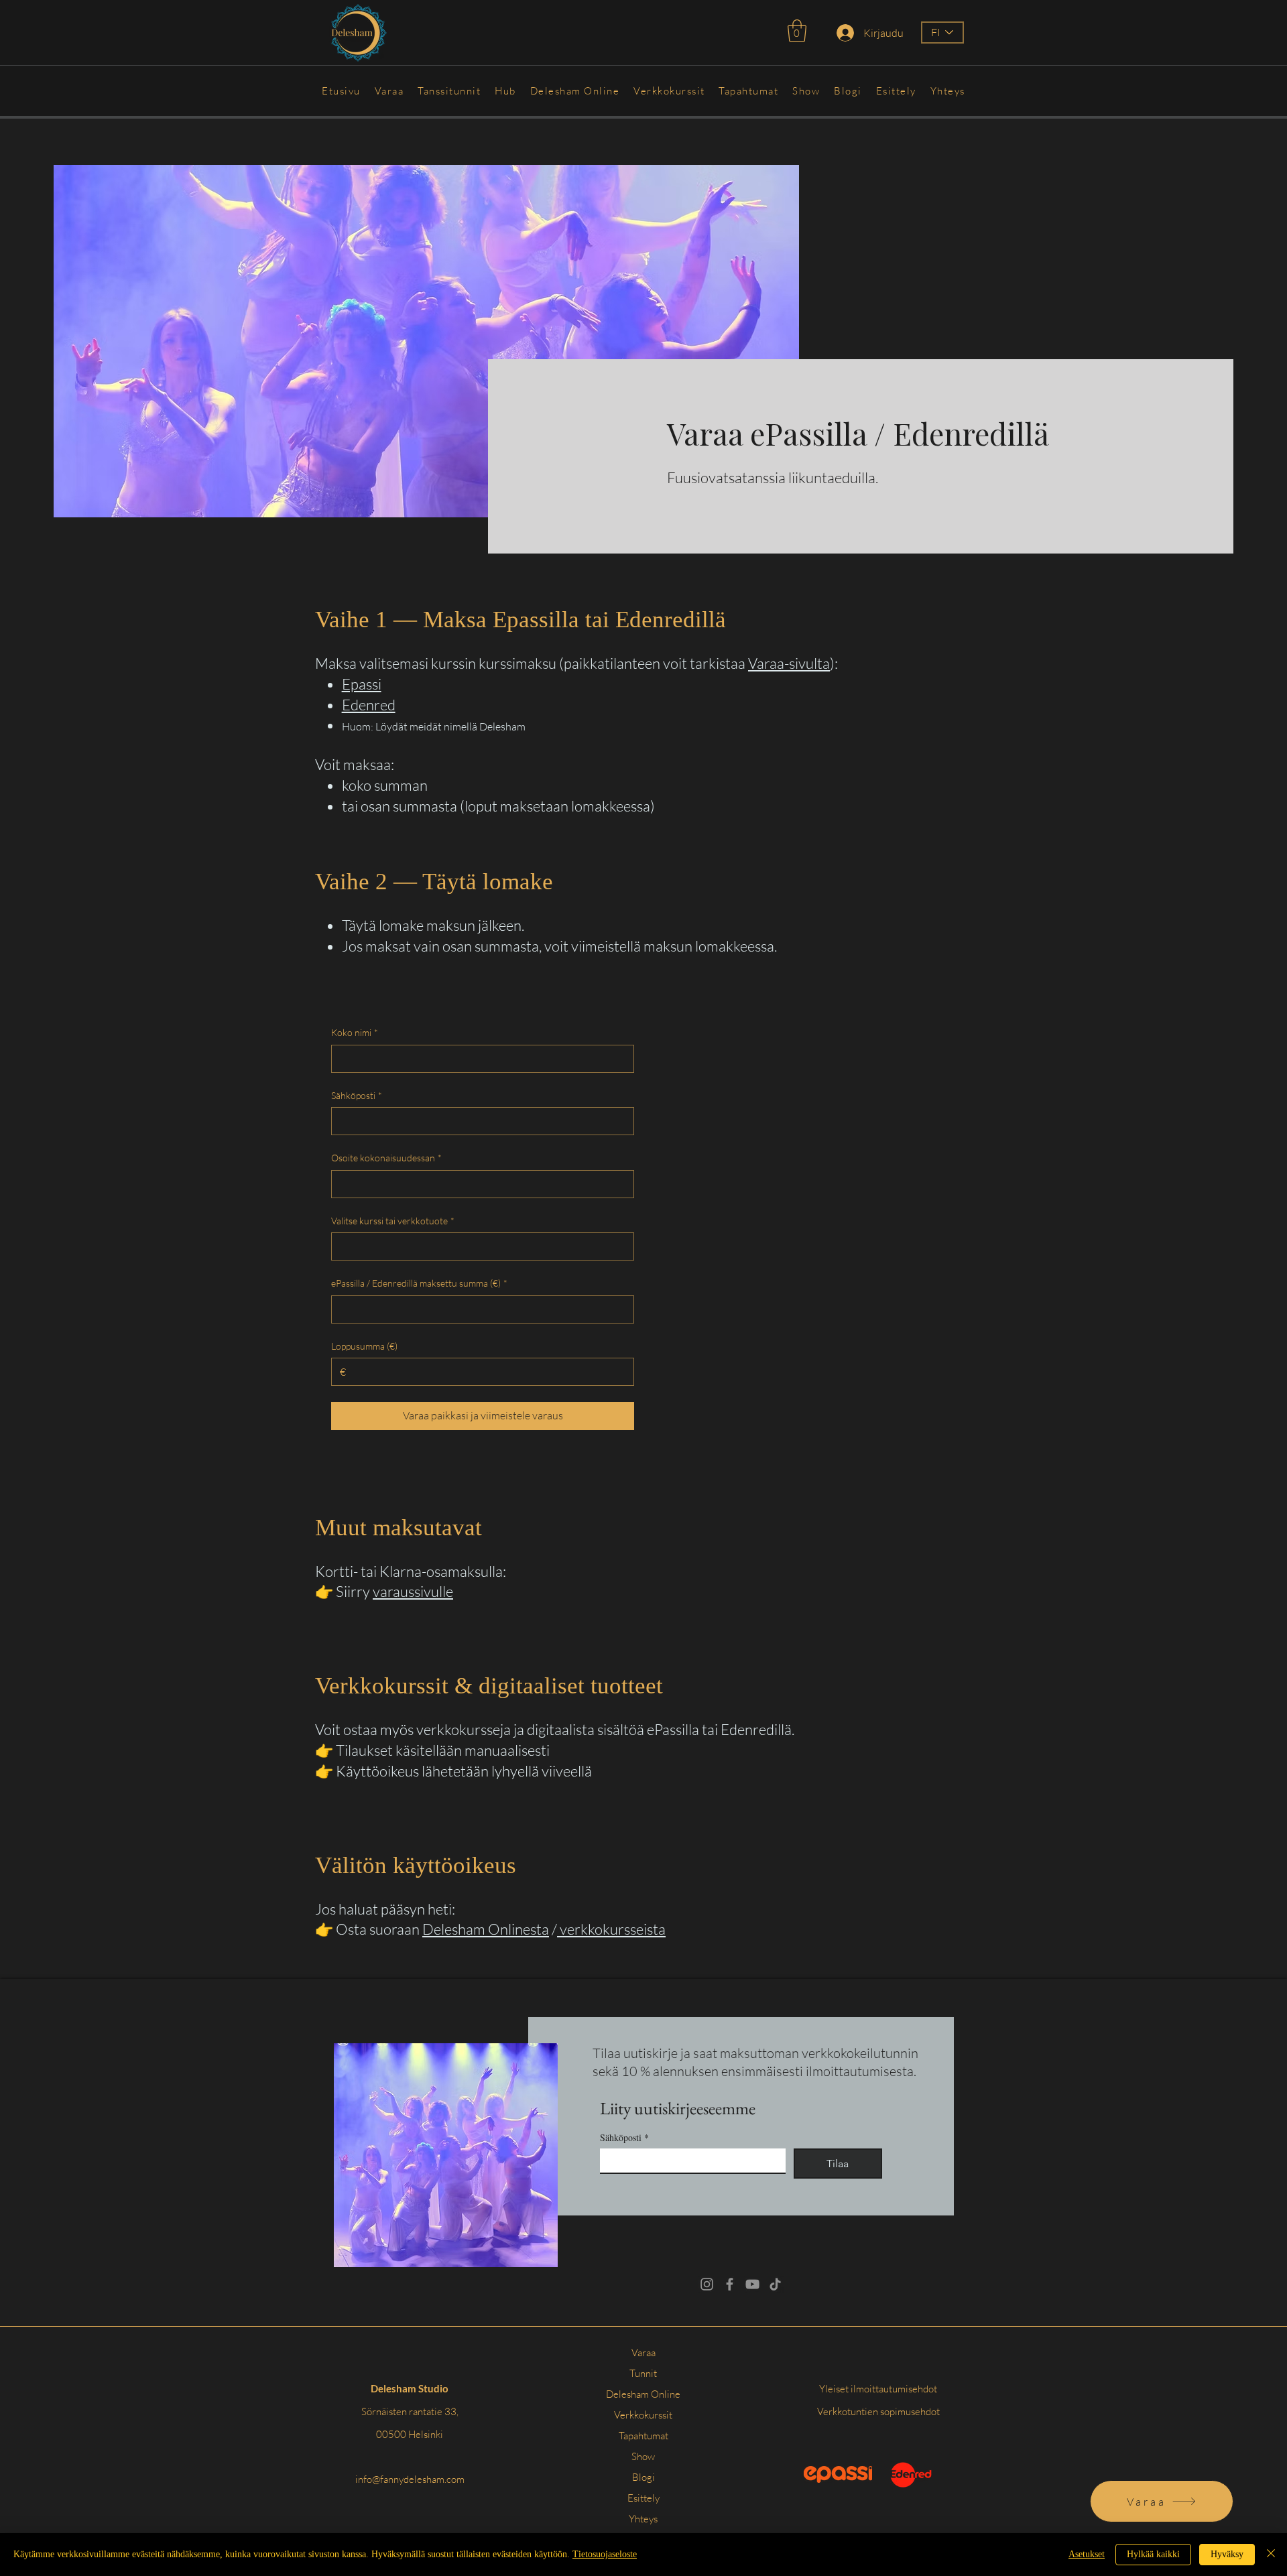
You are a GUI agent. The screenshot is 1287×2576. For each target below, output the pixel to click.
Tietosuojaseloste (605, 2554)
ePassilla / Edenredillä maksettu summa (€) (419, 1283)
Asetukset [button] (1087, 2554)
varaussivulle (413, 1591)
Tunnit (643, 2373)
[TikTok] (775, 2284)
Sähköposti (357, 1095)
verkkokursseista (611, 1929)
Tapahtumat (643, 2436)
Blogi (643, 2477)
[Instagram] (707, 2284)
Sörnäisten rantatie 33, (410, 2411)
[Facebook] (730, 2284)
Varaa (643, 2353)
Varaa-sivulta (789, 663)
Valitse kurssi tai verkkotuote (393, 1221)
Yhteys (643, 2519)
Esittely (643, 2498)
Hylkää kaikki (1153, 2554)
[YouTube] (752, 2284)
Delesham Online (643, 2394)
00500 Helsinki (410, 2434)
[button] (797, 30)
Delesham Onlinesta (486, 1929)
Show (643, 2456)
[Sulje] (1271, 2555)
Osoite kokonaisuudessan (386, 1158)
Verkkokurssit (643, 2415)
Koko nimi (355, 1032)
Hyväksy (1227, 2554)
